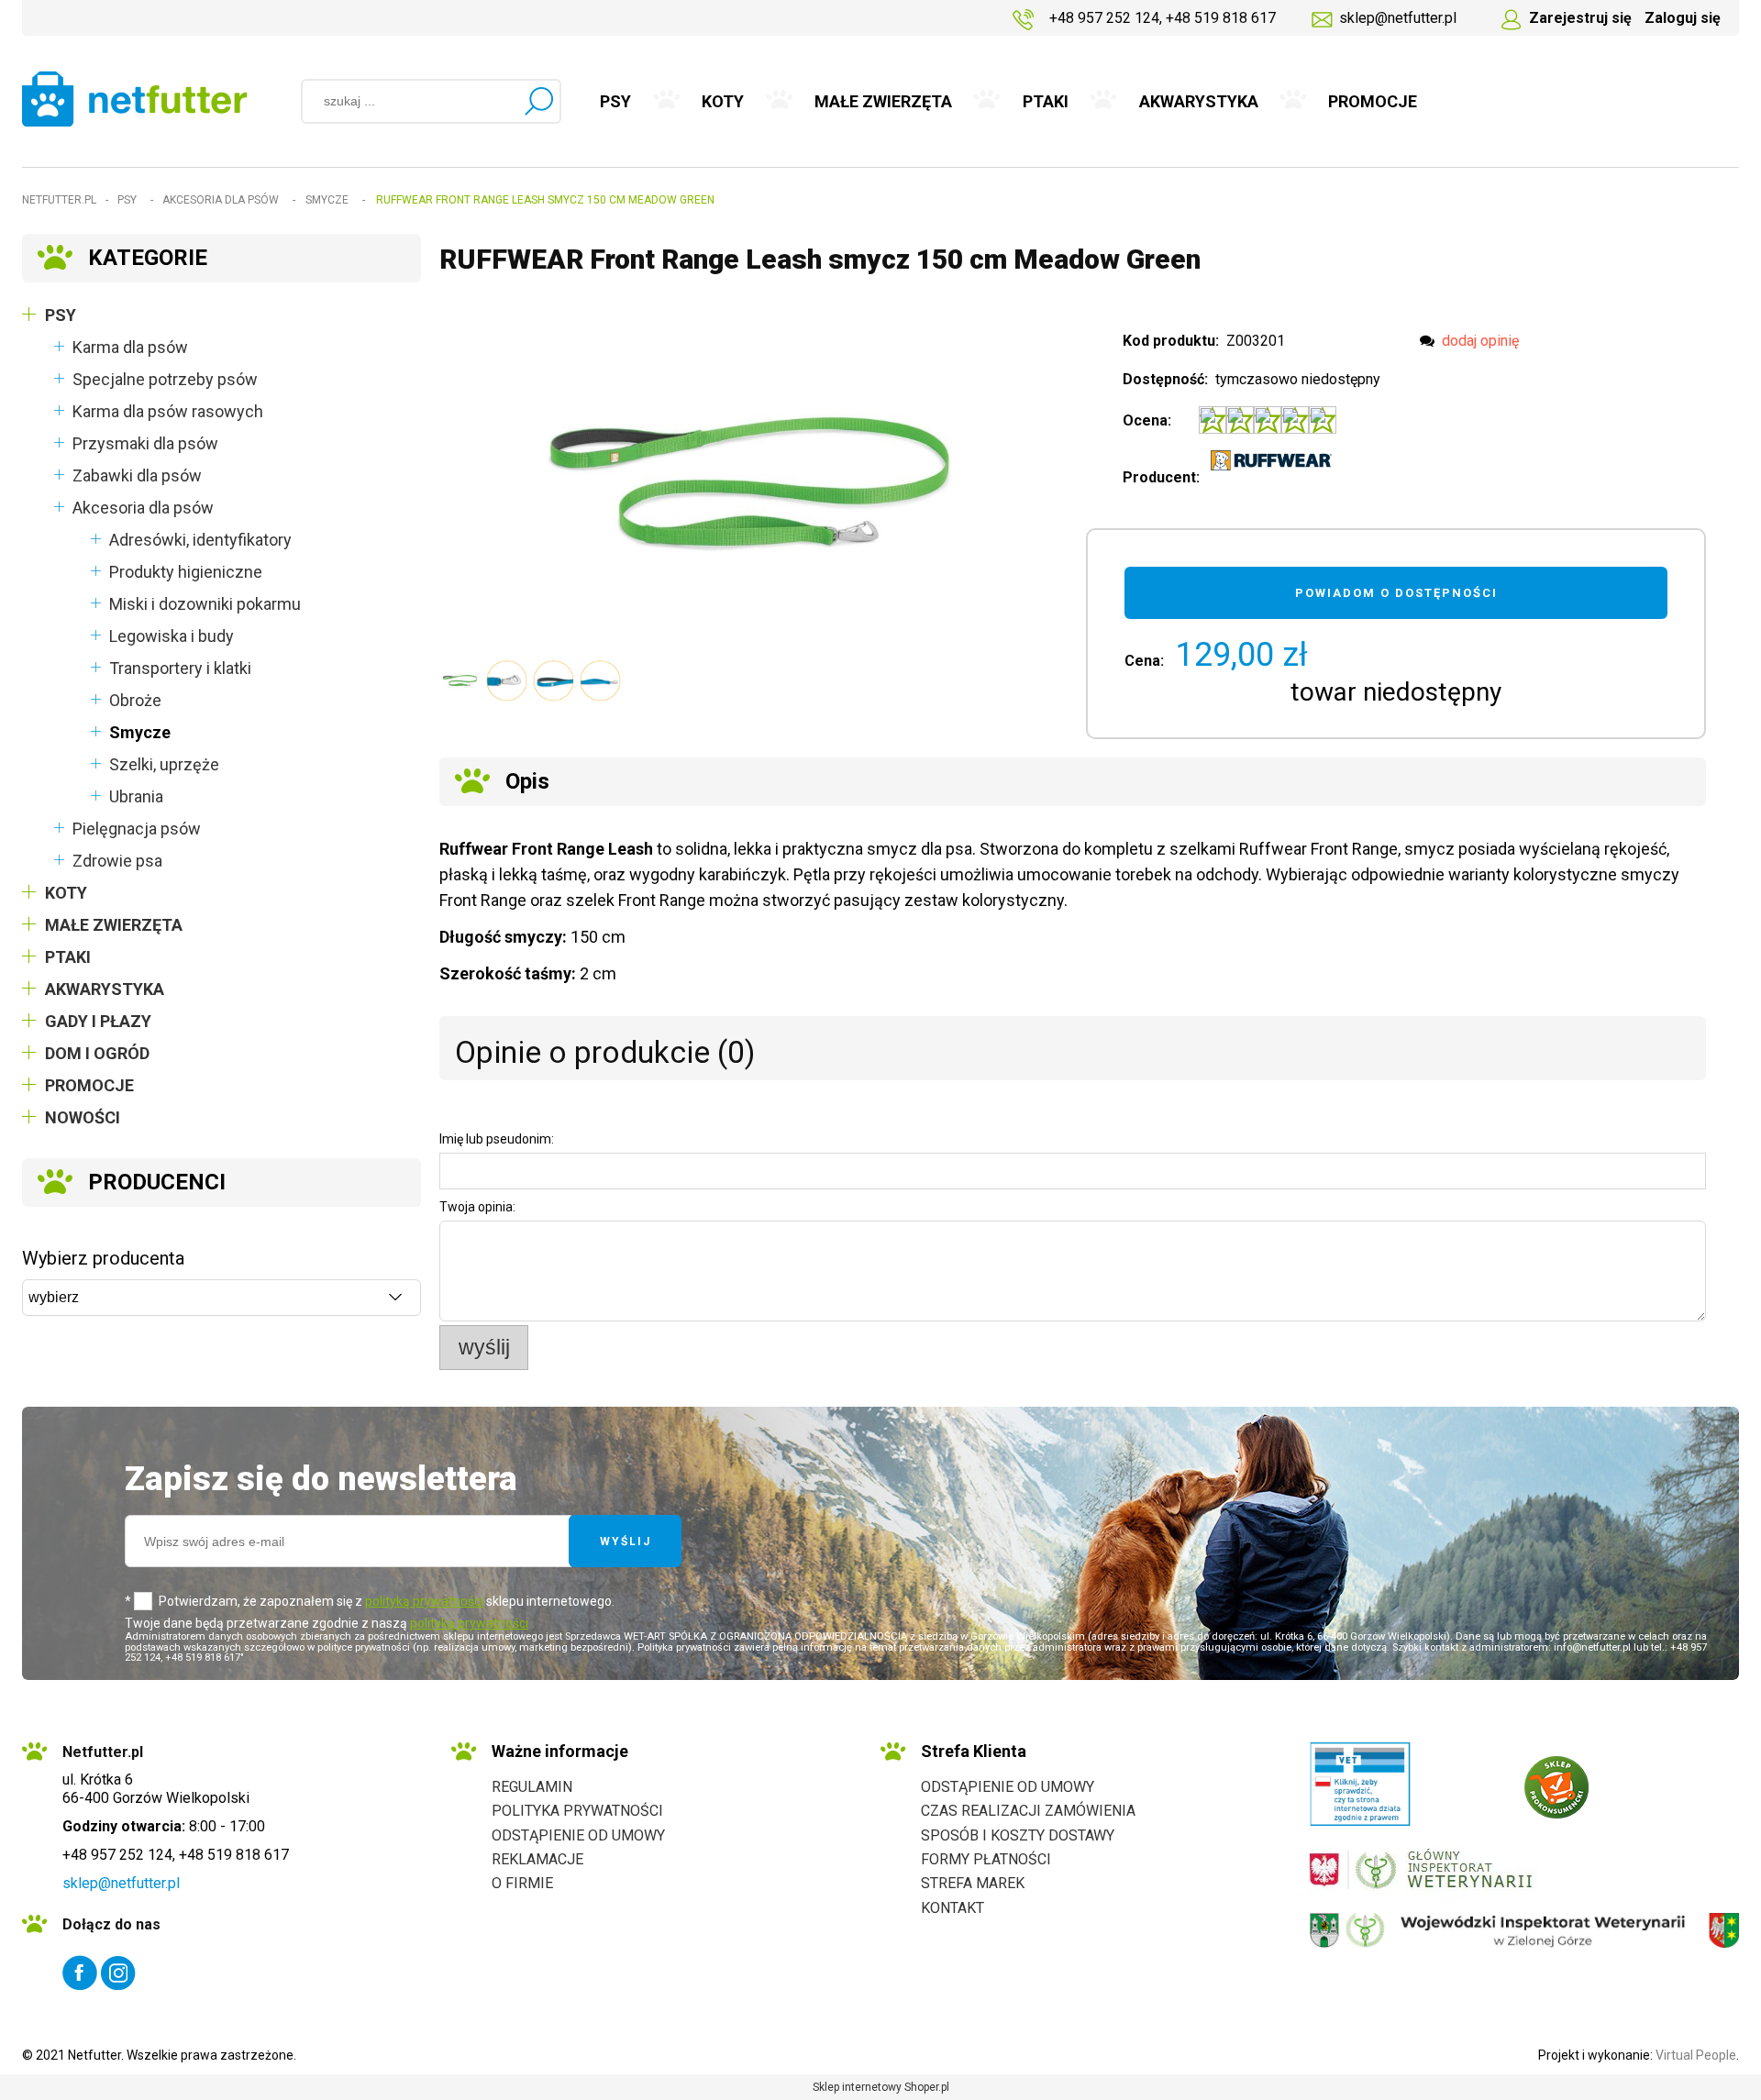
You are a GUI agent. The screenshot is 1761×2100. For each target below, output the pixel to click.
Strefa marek (973, 1883)
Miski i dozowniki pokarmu (205, 604)
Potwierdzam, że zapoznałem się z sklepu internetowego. (387, 1601)
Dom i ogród (97, 1053)
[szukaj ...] (538, 101)
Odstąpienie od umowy (578, 1835)
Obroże (135, 700)
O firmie (522, 1883)
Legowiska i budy (172, 636)
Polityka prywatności (577, 1811)
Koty (66, 893)
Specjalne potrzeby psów (165, 379)
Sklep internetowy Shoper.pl (881, 2087)
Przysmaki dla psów (145, 443)
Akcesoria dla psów (143, 508)
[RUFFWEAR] (1271, 460)
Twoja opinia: (477, 1207)
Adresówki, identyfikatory (200, 540)
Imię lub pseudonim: (497, 1139)
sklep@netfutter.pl (1398, 18)
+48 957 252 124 (1104, 18)
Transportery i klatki (180, 668)
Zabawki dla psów (137, 475)
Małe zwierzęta (114, 925)
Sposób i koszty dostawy (1018, 1835)
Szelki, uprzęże (164, 764)
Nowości (83, 1117)
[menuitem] (616, 102)
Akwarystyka (105, 989)
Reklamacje (537, 1859)
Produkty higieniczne (186, 572)
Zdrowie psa (117, 861)
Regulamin (532, 1787)
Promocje (89, 1085)
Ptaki (68, 957)
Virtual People (1696, 2055)
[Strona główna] (135, 99)
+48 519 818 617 (1221, 18)
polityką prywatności (424, 1601)
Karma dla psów (130, 347)
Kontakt (952, 1908)
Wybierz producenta (103, 1258)
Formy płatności (986, 1859)
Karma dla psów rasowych (168, 411)
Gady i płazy (98, 1021)
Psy (61, 315)
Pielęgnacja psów (137, 829)
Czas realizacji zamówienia (1028, 1811)
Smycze (140, 732)
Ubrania (136, 796)
